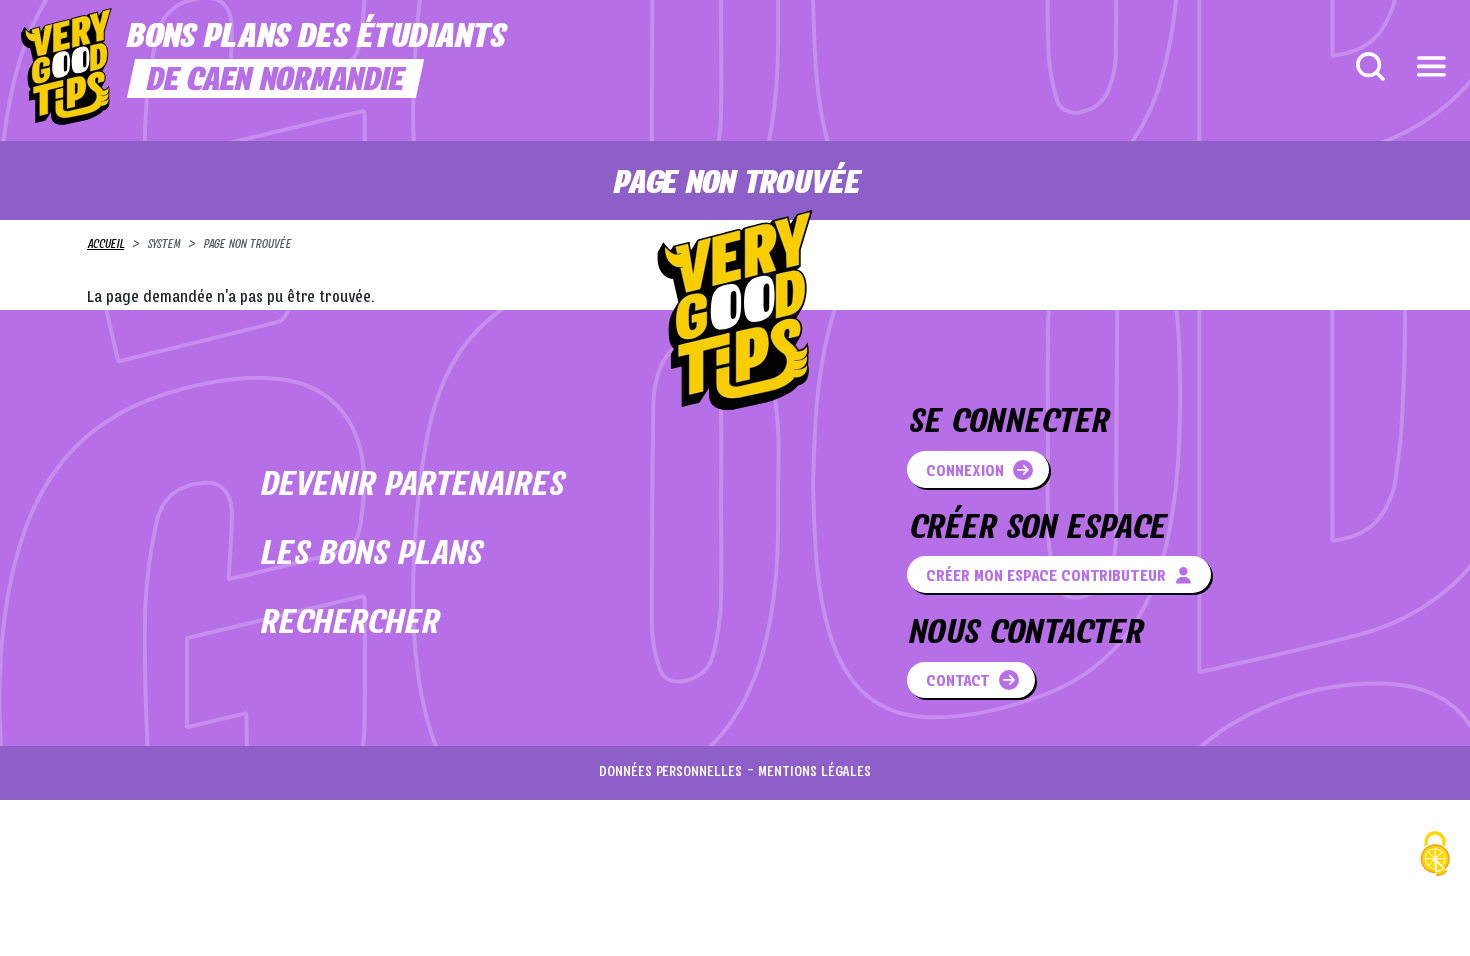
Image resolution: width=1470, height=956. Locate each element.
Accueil (105, 245)
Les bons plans (370, 555)
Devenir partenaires (411, 486)
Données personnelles (670, 772)
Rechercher (348, 624)
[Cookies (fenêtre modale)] (1435, 856)
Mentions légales (814, 772)
